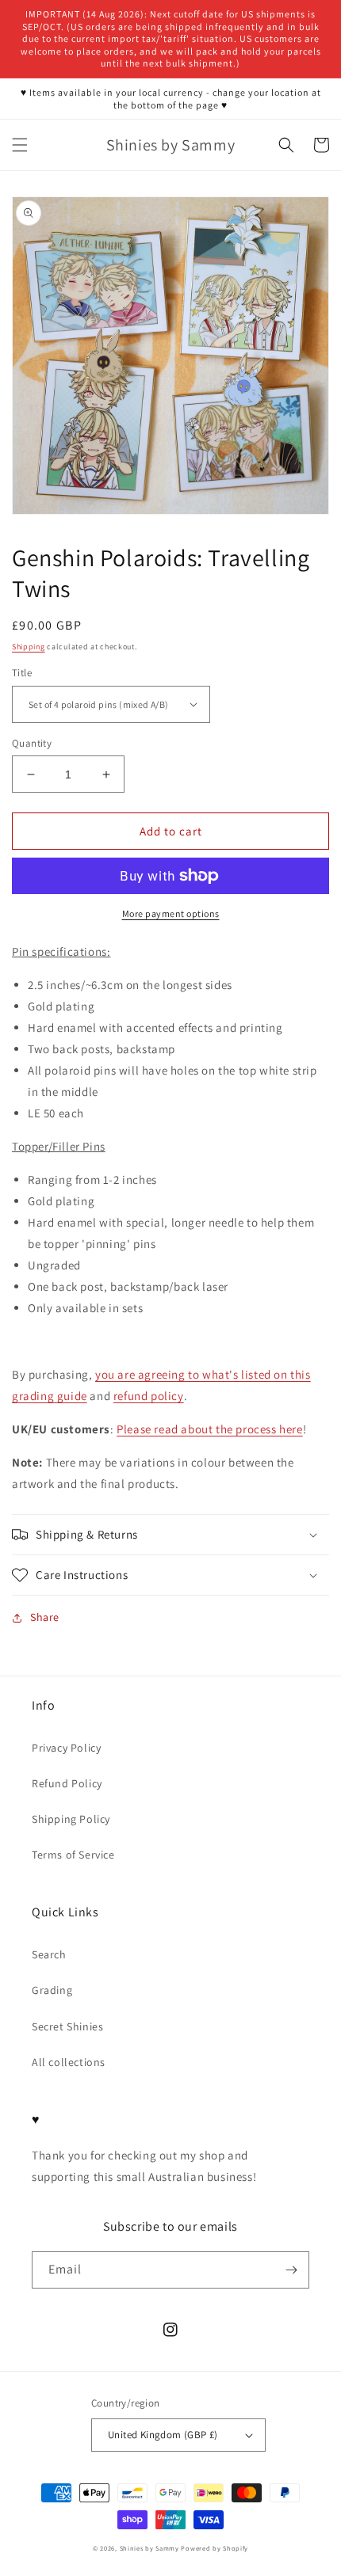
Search (49, 1954)
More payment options (171, 913)
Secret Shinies (67, 2026)
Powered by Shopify (215, 2548)
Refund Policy (67, 1783)
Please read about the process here (209, 1429)
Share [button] (45, 1617)
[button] (20, 145)
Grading (52, 1990)
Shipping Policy (71, 1819)
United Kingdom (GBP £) (163, 2435)
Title (22, 673)
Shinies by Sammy (149, 2548)
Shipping (29, 647)
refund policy (149, 1396)
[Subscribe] (291, 2270)
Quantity (32, 743)
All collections (69, 2062)
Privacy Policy (66, 1748)
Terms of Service (73, 1855)
